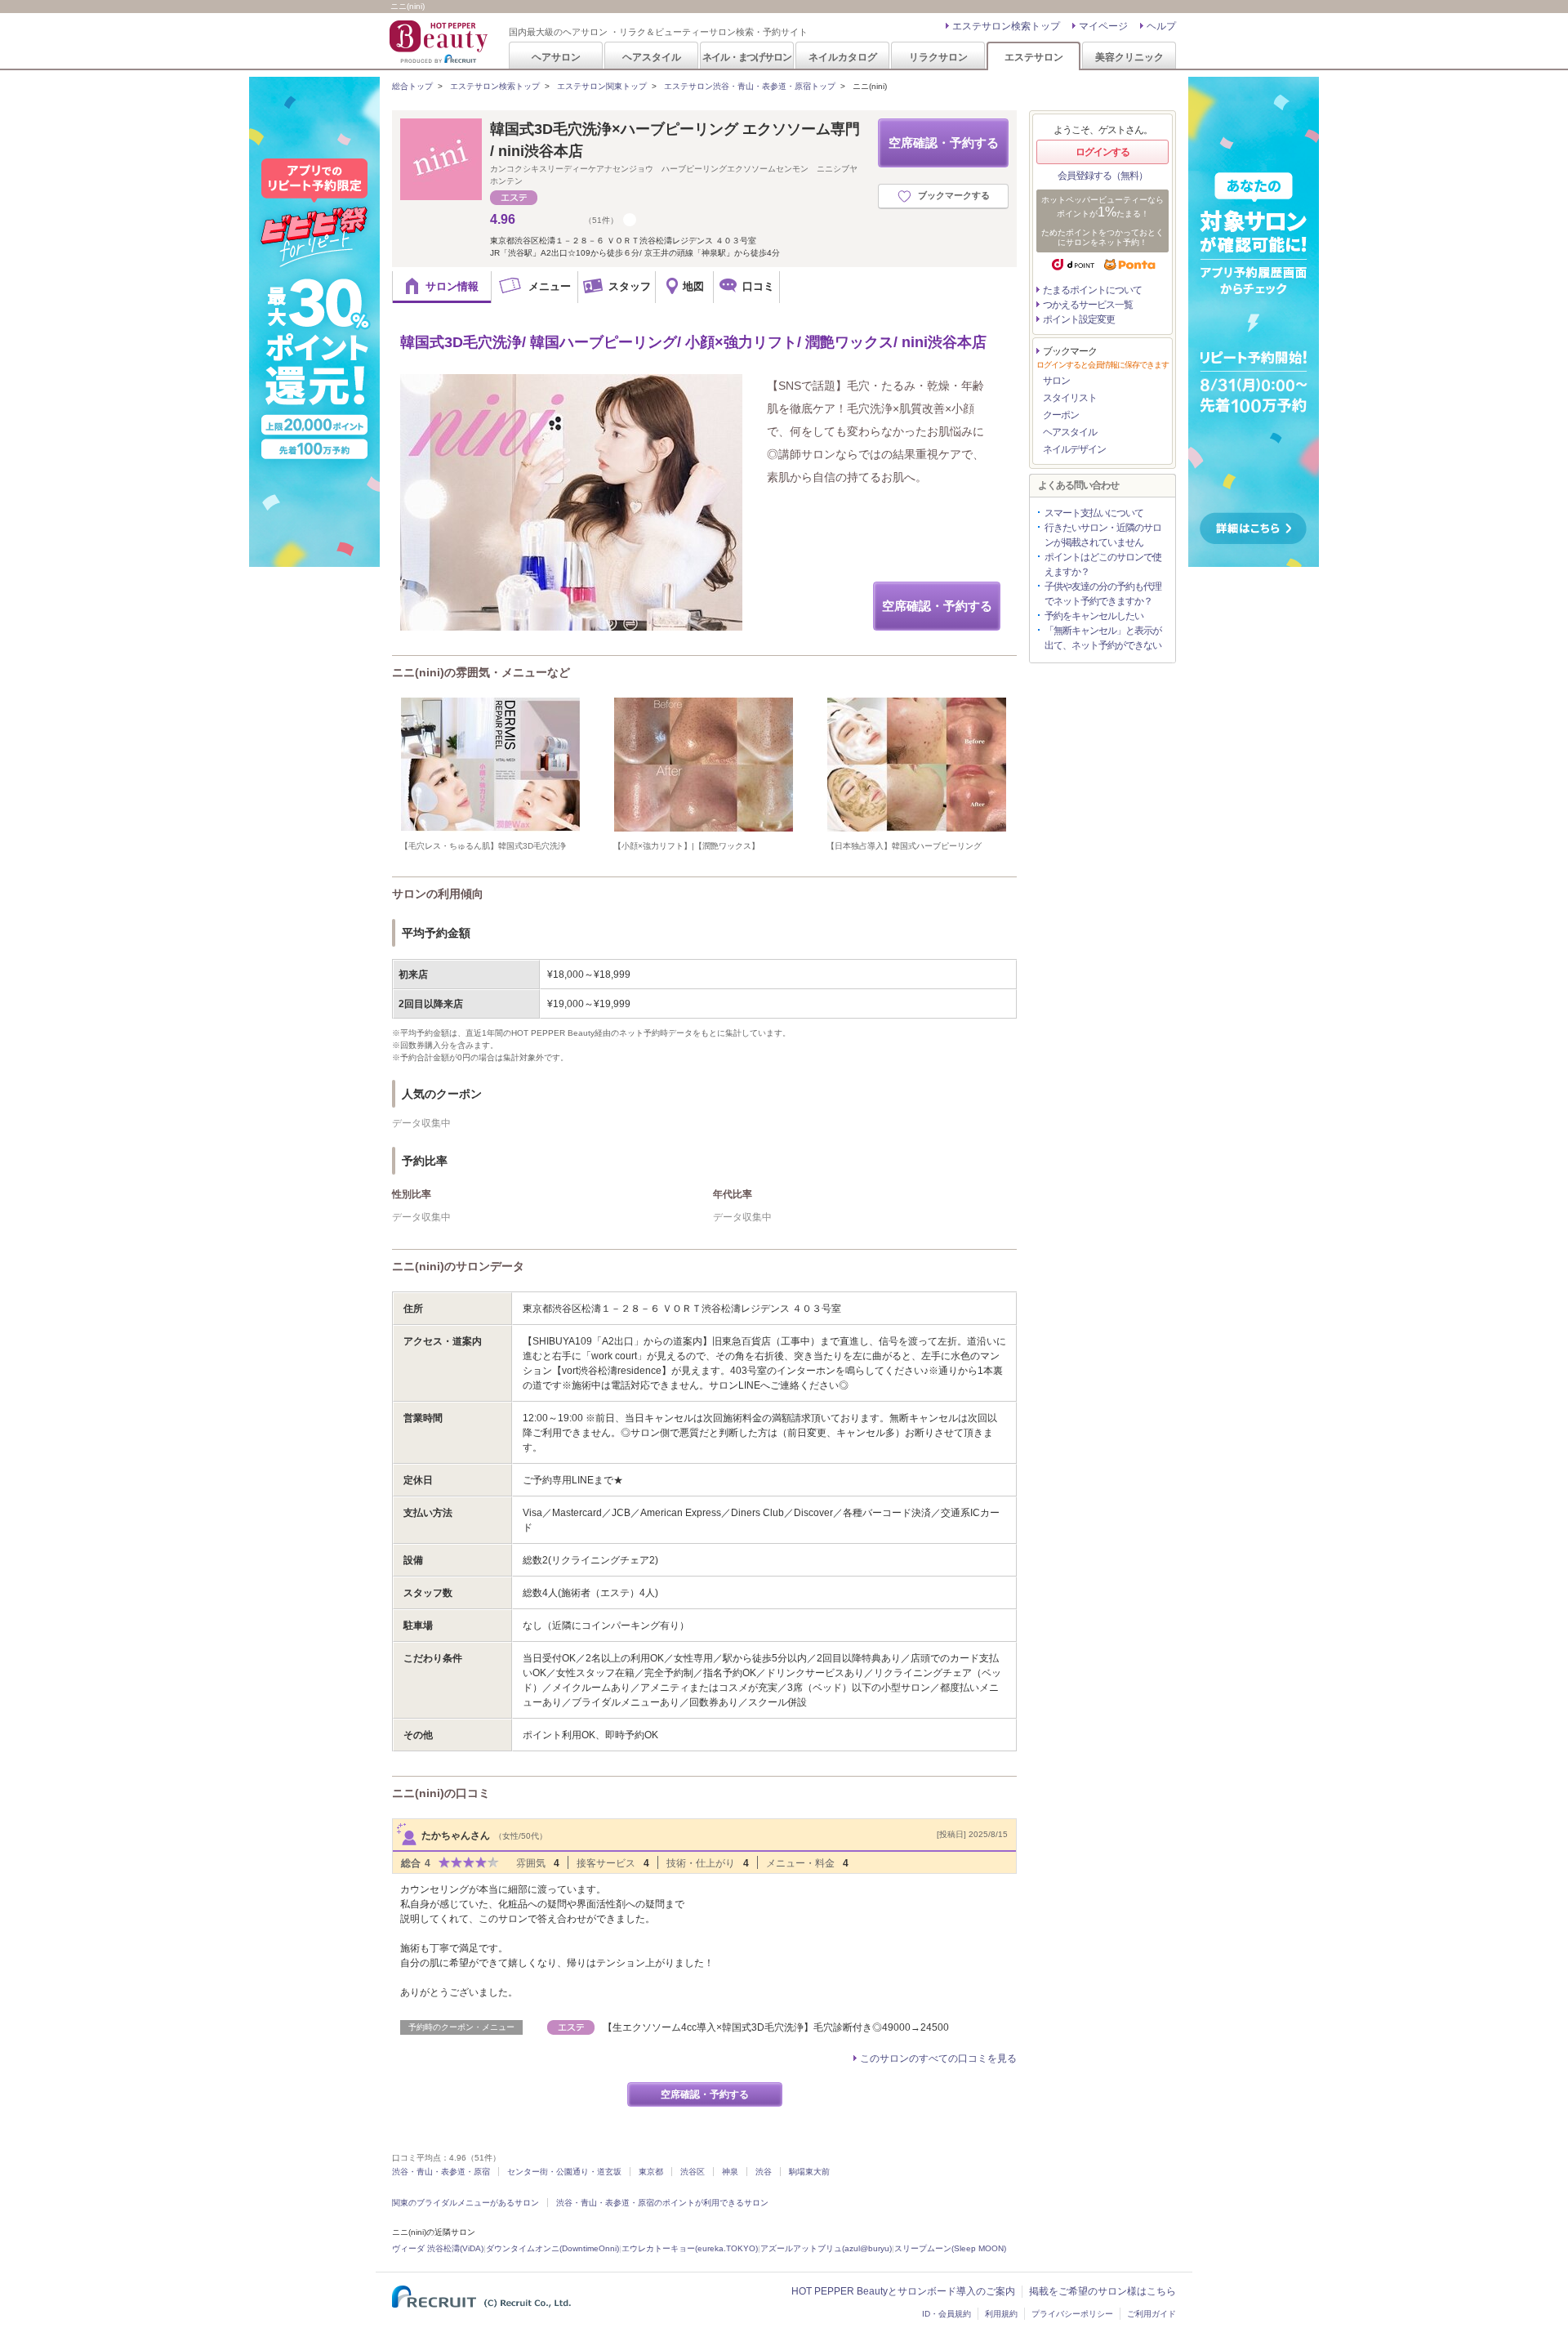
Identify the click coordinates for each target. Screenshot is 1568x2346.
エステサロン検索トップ (1006, 26)
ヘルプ (1161, 26)
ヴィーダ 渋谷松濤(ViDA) (438, 2248)
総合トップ (412, 86)
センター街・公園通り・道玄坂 (564, 2172)
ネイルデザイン (1074, 449)
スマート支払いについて (1094, 513)
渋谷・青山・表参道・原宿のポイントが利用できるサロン (662, 2203)
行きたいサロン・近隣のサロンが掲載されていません (1103, 535)
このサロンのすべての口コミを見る (938, 2058)
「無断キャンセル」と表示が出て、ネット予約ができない (1103, 638)
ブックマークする (954, 195)
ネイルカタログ (843, 57)
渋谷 (764, 2172)
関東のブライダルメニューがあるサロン (465, 2203)
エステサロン (1034, 57)
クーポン (1061, 415)
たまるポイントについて (1092, 290)
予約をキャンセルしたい (1094, 616)
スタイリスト (1070, 398)
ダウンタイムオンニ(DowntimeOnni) (552, 2248)
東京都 (651, 2172)
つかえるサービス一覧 (1088, 305)
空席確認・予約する (944, 143)
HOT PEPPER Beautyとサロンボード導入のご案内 (903, 2291)
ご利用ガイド (1151, 2314)
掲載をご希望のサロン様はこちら (1102, 2291)
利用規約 (1001, 2314)
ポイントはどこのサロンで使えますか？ (1103, 564)
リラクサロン (938, 57)
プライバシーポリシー (1072, 2314)
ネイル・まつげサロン (746, 57)
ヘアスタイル (652, 57)
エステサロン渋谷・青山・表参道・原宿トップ (750, 86)
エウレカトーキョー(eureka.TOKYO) (690, 2248)
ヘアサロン (556, 57)
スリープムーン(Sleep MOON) (950, 2248)
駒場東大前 (809, 2172)
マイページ (1103, 26)
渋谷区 (693, 2172)
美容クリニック (1129, 57)
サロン (1056, 381)
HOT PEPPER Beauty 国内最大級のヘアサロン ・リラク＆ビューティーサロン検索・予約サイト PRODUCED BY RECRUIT (440, 42)
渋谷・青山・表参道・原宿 (441, 2172)
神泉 (730, 2172)
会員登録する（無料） (1102, 176)
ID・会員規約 (947, 2314)
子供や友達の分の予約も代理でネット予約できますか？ (1103, 594)
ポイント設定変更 (1079, 319)
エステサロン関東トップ (602, 86)
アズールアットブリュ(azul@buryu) (826, 2248)
